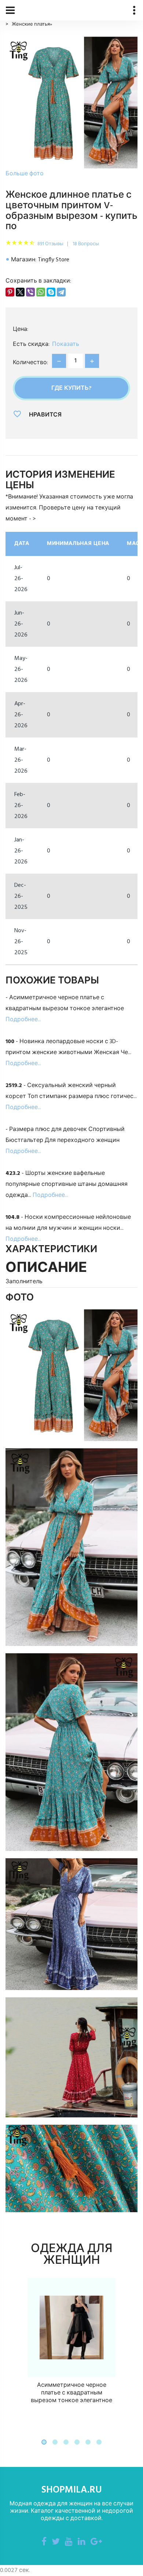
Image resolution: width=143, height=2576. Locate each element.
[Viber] (30, 292)
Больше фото (25, 174)
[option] (71, 108)
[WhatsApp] (41, 292)
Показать (66, 344)
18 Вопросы (86, 244)
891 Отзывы (50, 244)
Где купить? (71, 388)
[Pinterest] (10, 292)
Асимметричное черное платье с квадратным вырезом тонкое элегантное (71, 2393)
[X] (20, 292)
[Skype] (51, 292)
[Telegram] (61, 292)
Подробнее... (23, 1020)
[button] (44, 2442)
